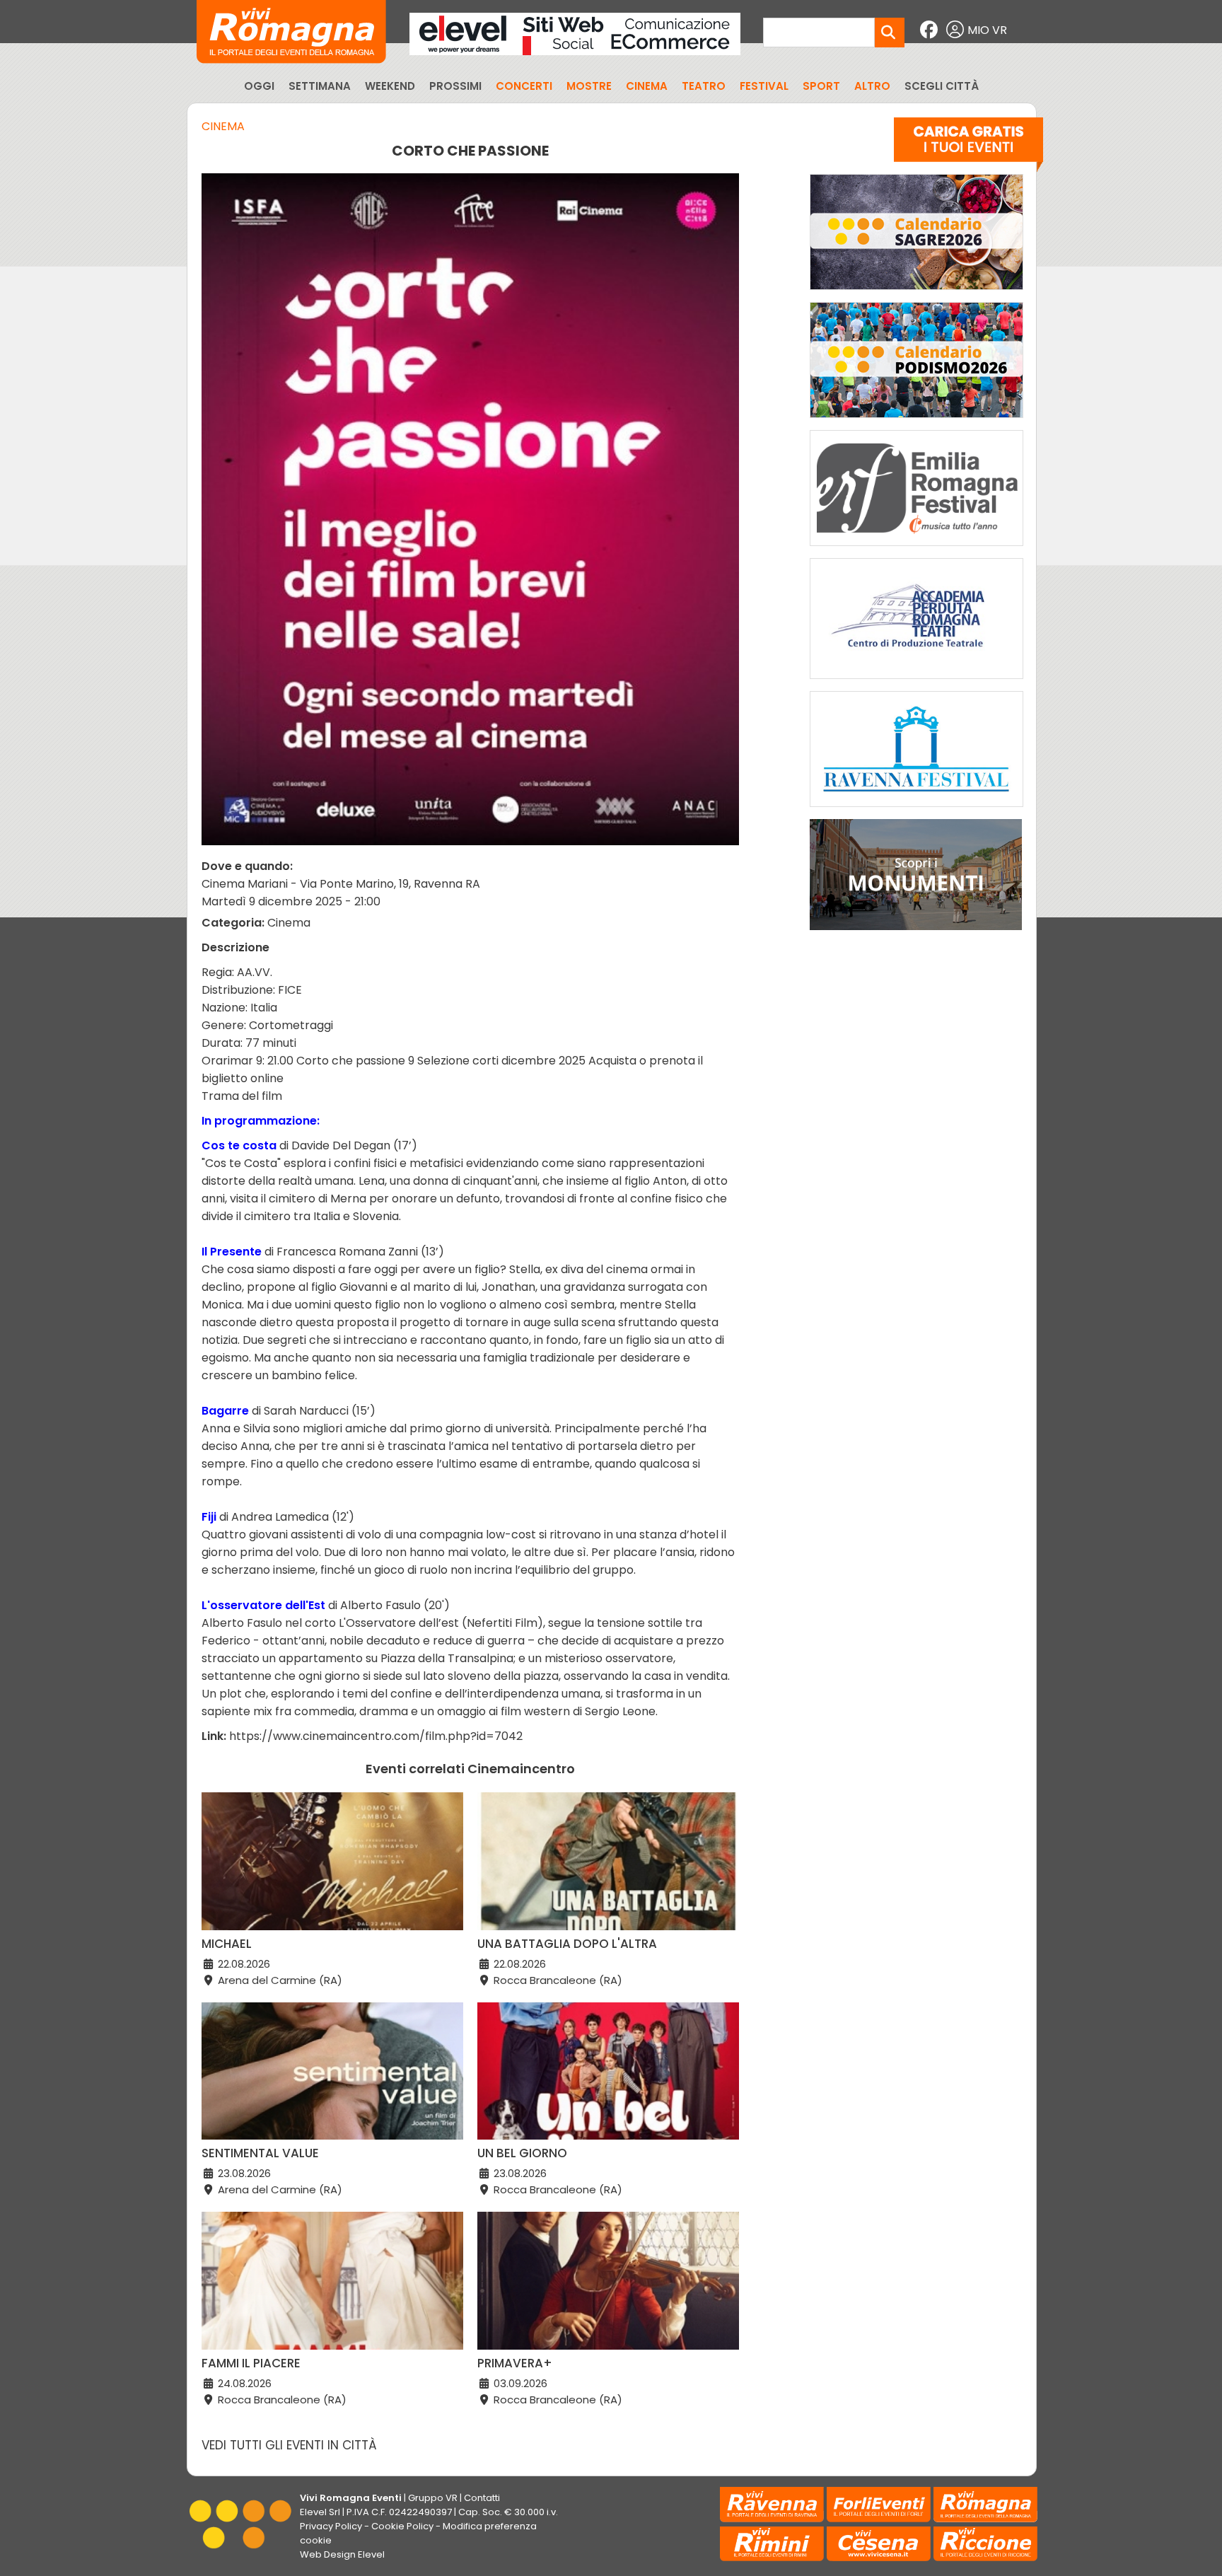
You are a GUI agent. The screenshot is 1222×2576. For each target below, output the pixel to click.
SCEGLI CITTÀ (942, 86)
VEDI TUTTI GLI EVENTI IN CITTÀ (289, 2445)
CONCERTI (524, 86)
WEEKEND (390, 86)
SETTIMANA (320, 86)
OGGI (259, 86)
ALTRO (872, 86)
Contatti (482, 2498)
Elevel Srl (320, 2512)
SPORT (821, 86)
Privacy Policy (331, 2526)
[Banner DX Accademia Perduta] (916, 682)
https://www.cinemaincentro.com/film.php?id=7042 (376, 1736)
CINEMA (647, 86)
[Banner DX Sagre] (916, 293)
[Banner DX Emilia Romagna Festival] (916, 549)
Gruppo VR (433, 2498)
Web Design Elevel (342, 2554)
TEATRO (704, 86)
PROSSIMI (455, 86)
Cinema (223, 126)
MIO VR (987, 30)
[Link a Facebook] (931, 30)
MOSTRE (589, 86)
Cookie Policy (402, 2526)
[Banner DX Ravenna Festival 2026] (916, 810)
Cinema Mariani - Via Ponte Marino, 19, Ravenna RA (341, 884)
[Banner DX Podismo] (916, 421)
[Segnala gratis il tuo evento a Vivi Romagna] (968, 148)
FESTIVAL (764, 86)
